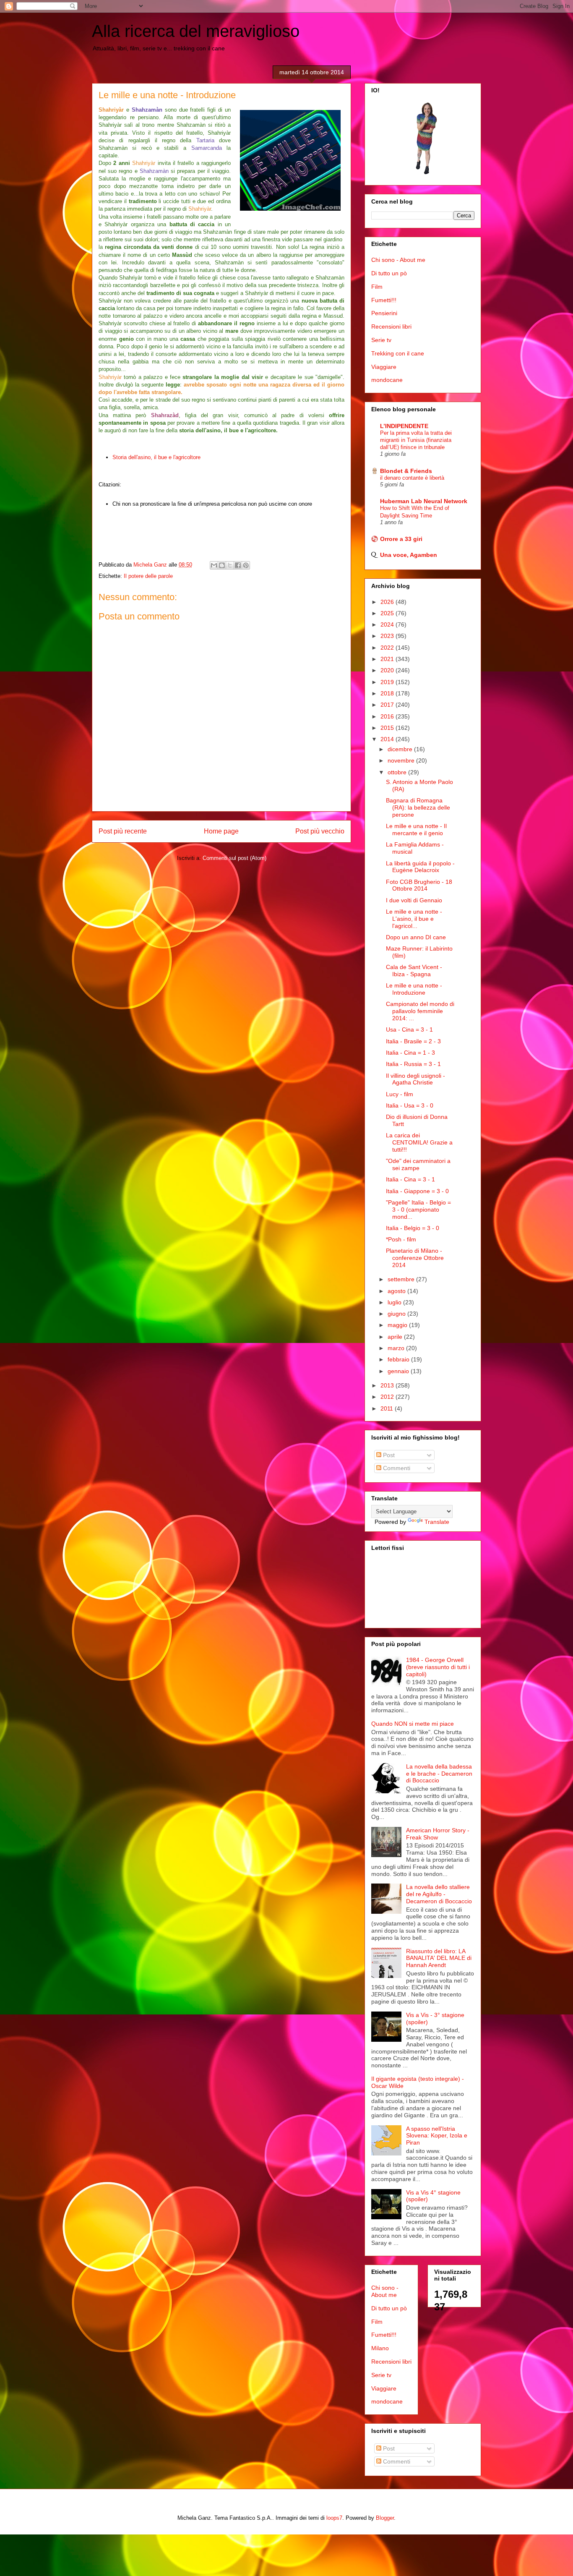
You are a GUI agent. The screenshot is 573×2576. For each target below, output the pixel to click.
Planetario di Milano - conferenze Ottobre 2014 (415, 1258)
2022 (388, 648)
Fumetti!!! (384, 300)
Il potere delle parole (148, 576)
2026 (388, 602)
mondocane (387, 380)
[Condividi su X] (230, 565)
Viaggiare (384, 367)
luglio (395, 1302)
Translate (437, 1522)
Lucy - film (400, 1094)
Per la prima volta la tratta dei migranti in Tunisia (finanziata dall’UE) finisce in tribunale (416, 440)
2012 (388, 1397)
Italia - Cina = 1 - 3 (410, 1053)
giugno (397, 1314)
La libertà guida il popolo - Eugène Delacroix (420, 867)
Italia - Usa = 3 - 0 (410, 1105)
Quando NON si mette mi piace (413, 1724)
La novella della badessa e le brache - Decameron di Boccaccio (439, 1774)
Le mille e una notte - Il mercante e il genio (416, 829)
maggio (398, 1325)
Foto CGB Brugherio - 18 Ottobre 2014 (419, 885)
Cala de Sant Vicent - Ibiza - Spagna (414, 971)
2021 (388, 659)
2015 (388, 728)
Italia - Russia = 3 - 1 (413, 1064)
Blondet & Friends (406, 471)
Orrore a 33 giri (401, 539)
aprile (396, 1337)
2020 (388, 670)
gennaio (399, 1371)
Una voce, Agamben (409, 555)
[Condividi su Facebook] (238, 565)
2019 (388, 682)
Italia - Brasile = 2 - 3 (413, 1041)
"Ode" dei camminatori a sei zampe (418, 1164)
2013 (388, 1385)
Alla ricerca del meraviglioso (196, 31)
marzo (397, 1348)
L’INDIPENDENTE (404, 426)
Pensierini (384, 313)
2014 (388, 739)
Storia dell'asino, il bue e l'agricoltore (156, 457)
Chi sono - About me (398, 260)
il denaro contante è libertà (412, 478)
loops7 (334, 2518)
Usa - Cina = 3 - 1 (409, 1029)
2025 (388, 613)
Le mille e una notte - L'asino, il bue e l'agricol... (414, 919)
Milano (380, 2348)
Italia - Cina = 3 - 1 (410, 1179)
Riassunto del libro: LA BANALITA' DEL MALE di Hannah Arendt (439, 1958)
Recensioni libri (391, 327)
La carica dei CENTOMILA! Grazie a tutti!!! (419, 1142)
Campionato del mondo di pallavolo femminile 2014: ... (420, 1011)
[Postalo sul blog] (222, 565)
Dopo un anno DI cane (416, 937)
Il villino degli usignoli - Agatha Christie (415, 1079)
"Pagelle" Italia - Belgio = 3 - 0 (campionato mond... (418, 1210)
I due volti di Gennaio (414, 900)
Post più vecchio (320, 831)
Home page (221, 831)
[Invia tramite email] (214, 565)
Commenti (396, 1468)
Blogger (385, 2518)
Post (388, 1455)
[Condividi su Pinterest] (246, 565)
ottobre (398, 772)
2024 (388, 624)
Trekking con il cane (398, 353)
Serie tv (381, 340)
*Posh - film (401, 1239)
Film (377, 287)
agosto (397, 1291)
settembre (402, 1279)
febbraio (399, 1359)
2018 (388, 693)
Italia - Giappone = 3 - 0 (417, 1191)
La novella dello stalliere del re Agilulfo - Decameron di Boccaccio (439, 1894)
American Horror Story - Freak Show (438, 1834)
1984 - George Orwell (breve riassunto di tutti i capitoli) (438, 1667)
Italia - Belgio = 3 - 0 (413, 1228)
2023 (388, 636)
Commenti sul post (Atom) (234, 858)
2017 (388, 705)
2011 (388, 1408)
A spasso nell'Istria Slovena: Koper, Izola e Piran (437, 2136)
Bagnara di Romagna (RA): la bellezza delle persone (418, 807)
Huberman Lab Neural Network (424, 501)
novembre (402, 760)
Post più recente (123, 831)
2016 (388, 716)
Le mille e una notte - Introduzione (414, 989)
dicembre (401, 749)
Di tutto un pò (389, 273)
